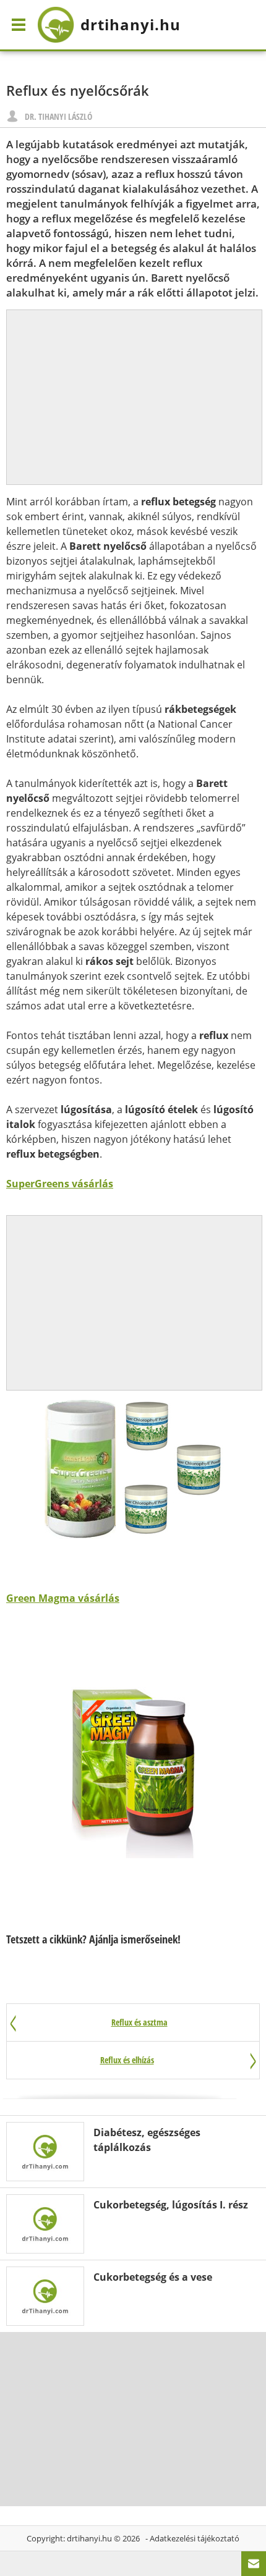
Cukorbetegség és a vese (153, 2277)
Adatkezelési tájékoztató (195, 2538)
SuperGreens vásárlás (60, 1184)
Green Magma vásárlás (63, 1598)
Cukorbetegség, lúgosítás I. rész (171, 2205)
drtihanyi (131, 24)
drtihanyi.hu (89, 2538)
